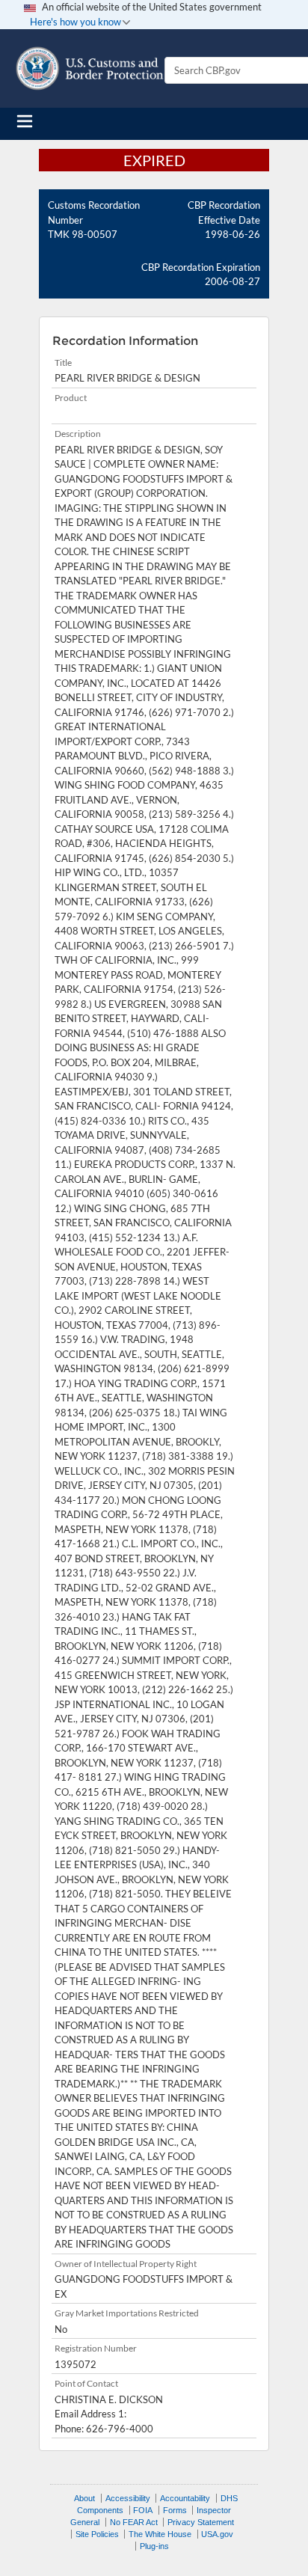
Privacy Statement (201, 2522)
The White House (160, 2534)
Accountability (185, 2498)
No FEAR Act (134, 2522)
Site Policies (97, 2534)
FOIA (143, 2510)
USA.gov (217, 2534)
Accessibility (128, 2498)
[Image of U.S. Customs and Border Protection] (90, 68)
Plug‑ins (154, 2546)
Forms (175, 2510)
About (84, 2498)
